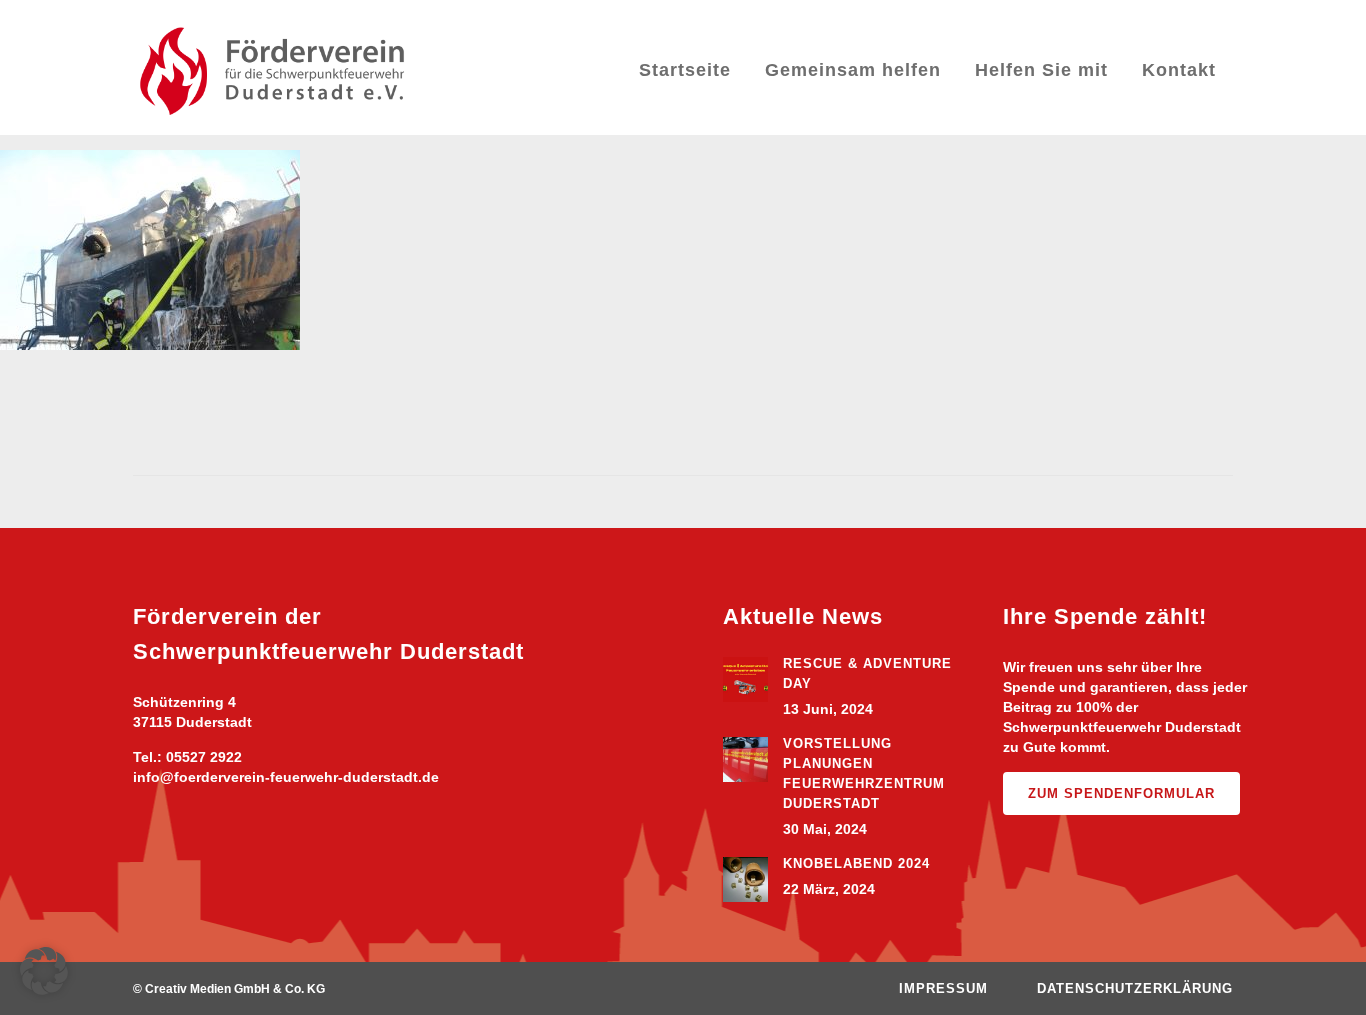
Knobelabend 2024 (856, 863)
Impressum (943, 988)
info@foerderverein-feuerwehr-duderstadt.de (286, 777)
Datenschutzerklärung (1135, 988)
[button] (44, 971)
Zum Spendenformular (1121, 793)
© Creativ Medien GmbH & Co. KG (229, 989)
